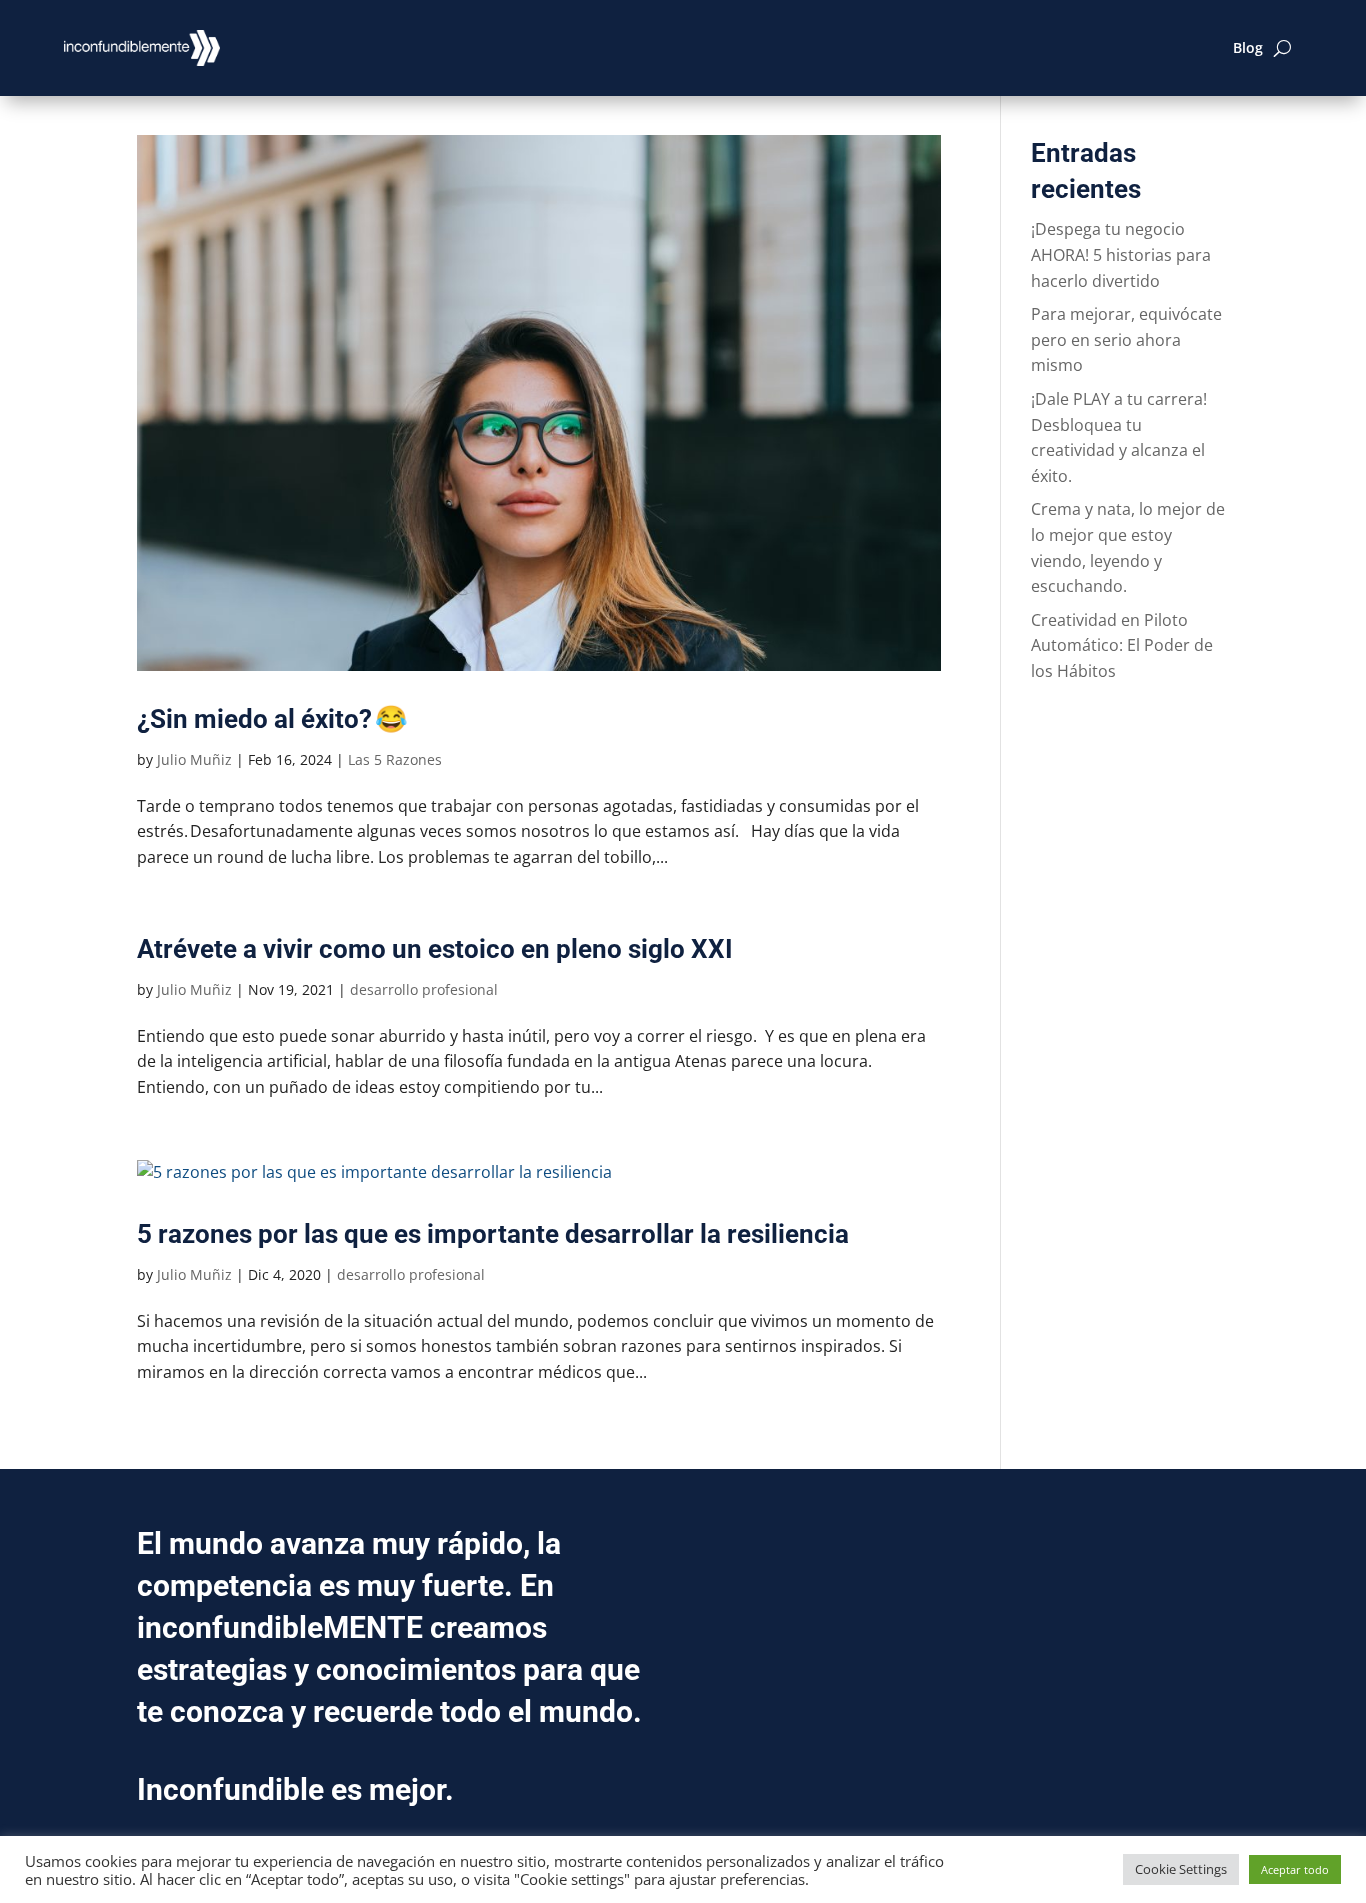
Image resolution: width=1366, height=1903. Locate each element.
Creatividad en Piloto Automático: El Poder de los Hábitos (1122, 645)
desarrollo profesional (424, 989)
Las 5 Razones (395, 759)
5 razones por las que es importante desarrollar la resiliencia (493, 1234)
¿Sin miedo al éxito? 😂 (272, 719)
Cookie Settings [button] (1181, 1869)
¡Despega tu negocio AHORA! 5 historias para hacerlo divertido (1121, 254)
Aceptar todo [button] (1295, 1869)
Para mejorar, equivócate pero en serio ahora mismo (1126, 339)
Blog (1248, 47)
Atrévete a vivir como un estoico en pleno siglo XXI (435, 949)
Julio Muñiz (194, 759)
